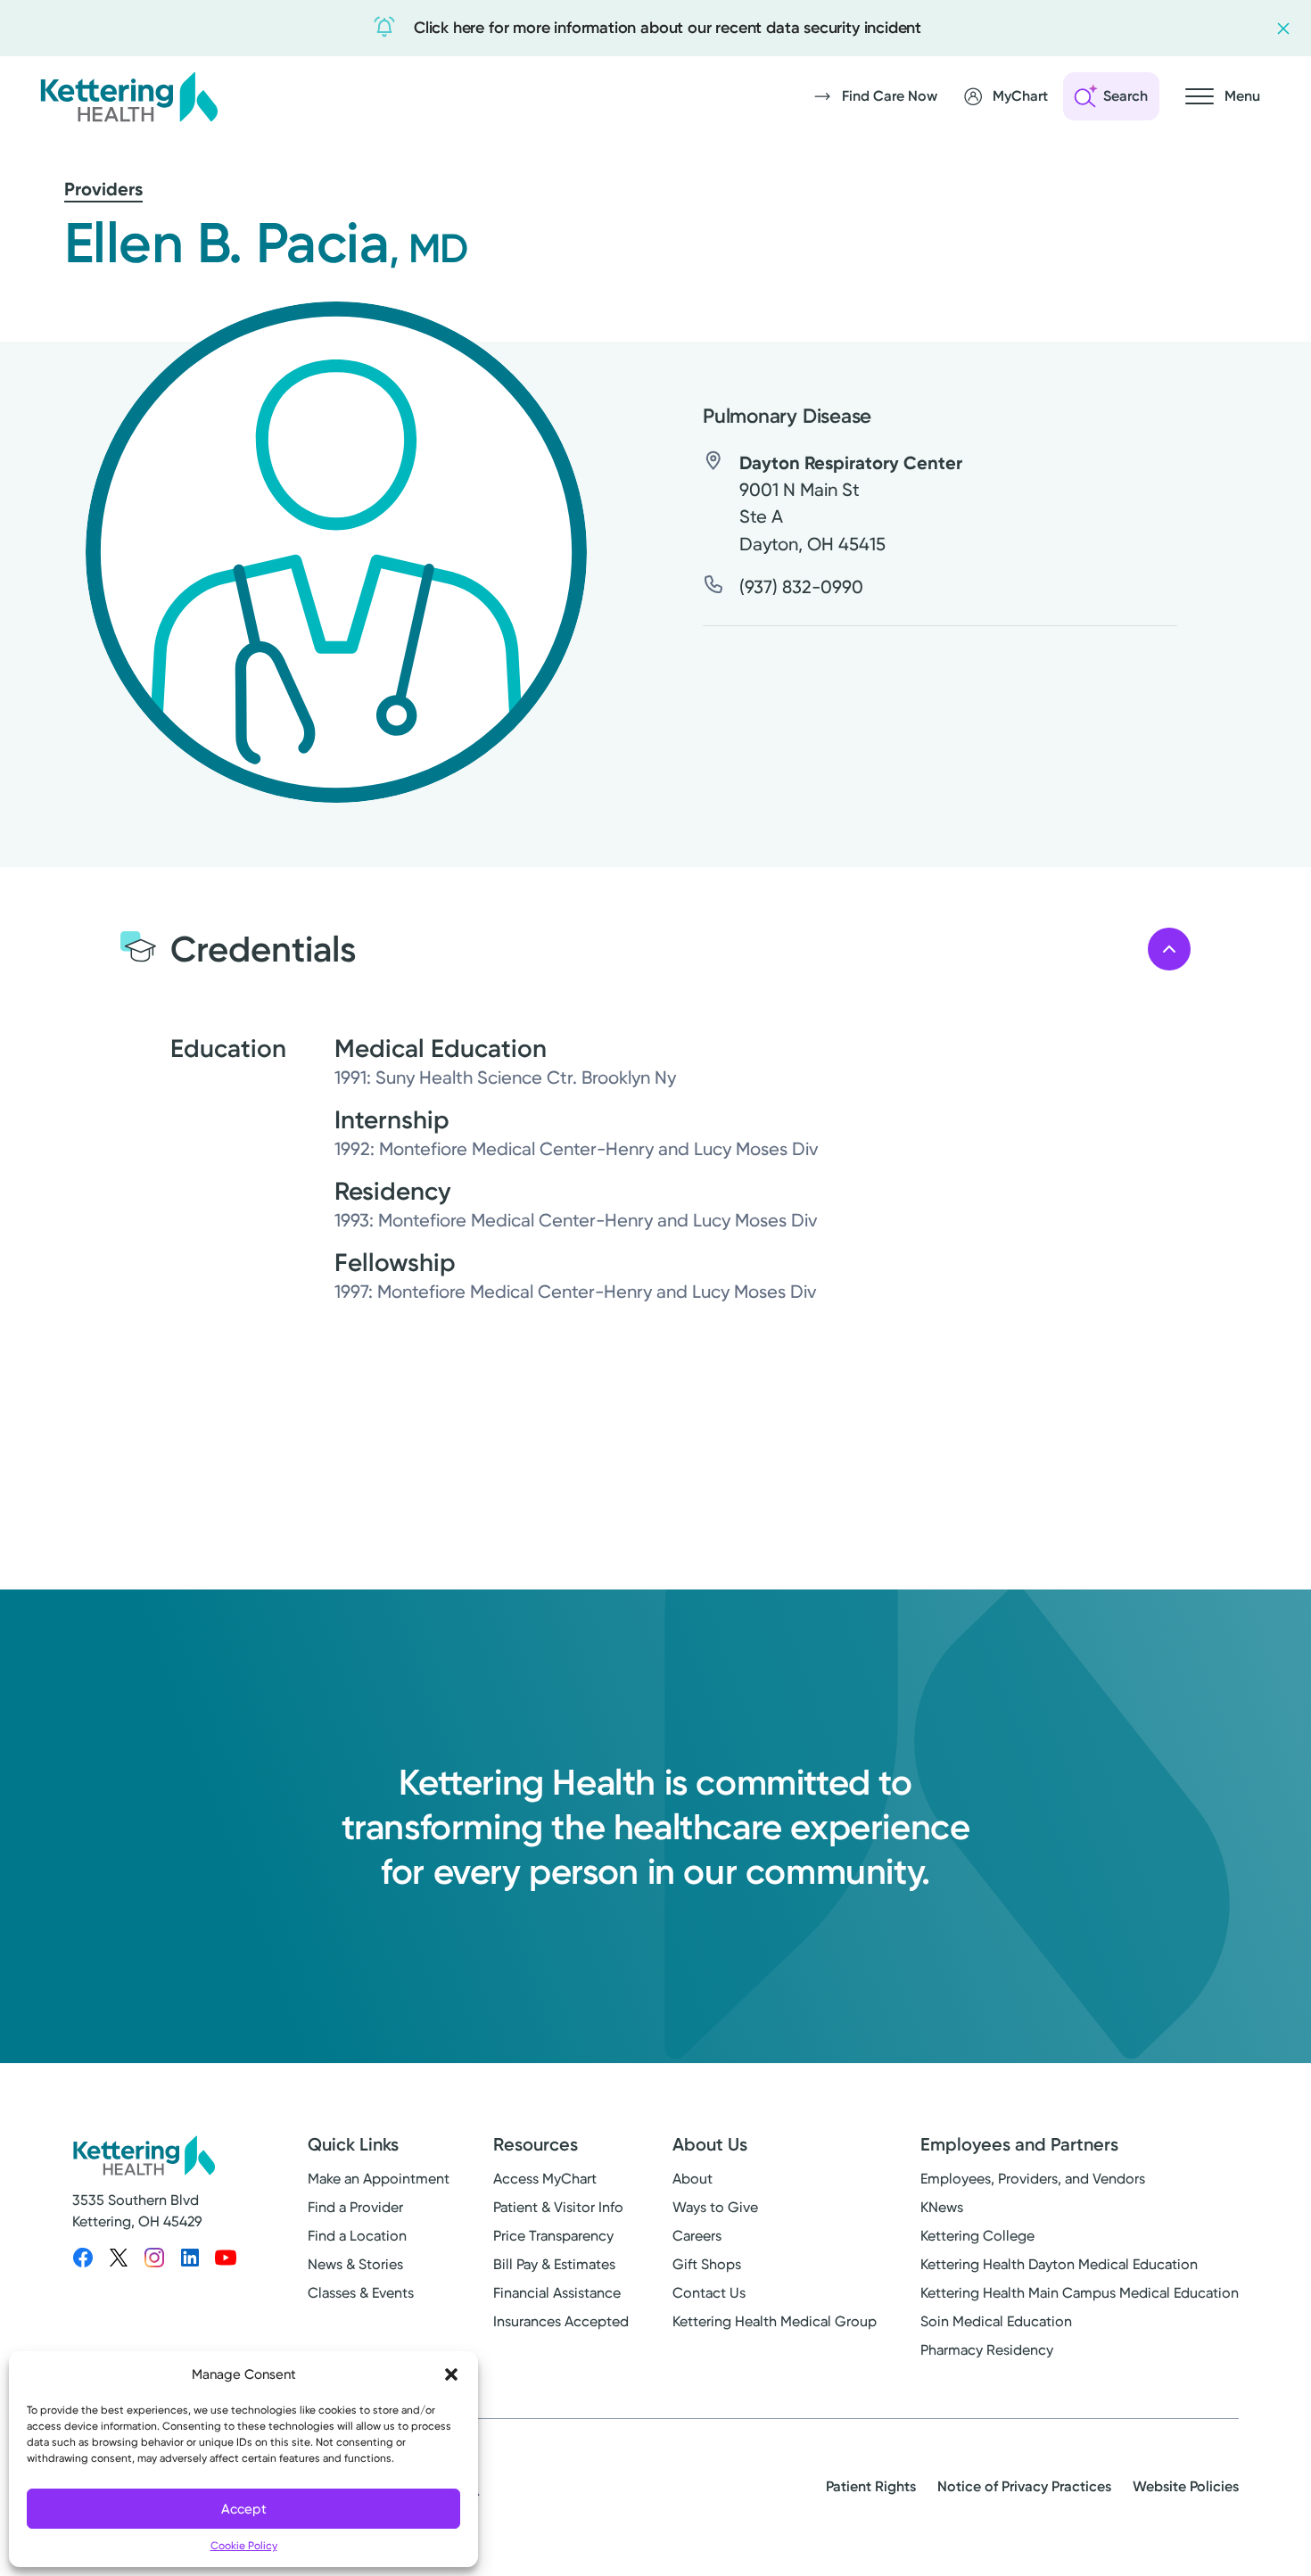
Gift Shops (707, 2264)
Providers (103, 189)
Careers (697, 2236)
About (693, 2179)
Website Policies (1186, 2486)
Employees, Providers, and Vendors (1033, 2179)
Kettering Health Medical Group (775, 2321)
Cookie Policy (244, 2546)
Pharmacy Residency (987, 2350)
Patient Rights (871, 2486)
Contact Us (709, 2293)
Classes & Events (361, 2293)
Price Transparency (553, 2236)
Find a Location (357, 2236)
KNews (942, 2207)
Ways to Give (715, 2207)
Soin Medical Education (996, 2321)
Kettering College (977, 2236)
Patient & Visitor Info (558, 2207)
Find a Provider (355, 2207)
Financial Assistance (557, 2293)
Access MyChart (545, 2179)
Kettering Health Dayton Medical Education (1059, 2264)
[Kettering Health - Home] (128, 96)
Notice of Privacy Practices (1024, 2486)
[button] (451, 2374)
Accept (244, 2509)
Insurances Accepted (561, 2321)
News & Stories (355, 2264)
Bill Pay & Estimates (554, 2264)
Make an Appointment (379, 2179)
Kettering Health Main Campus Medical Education (1080, 2293)
